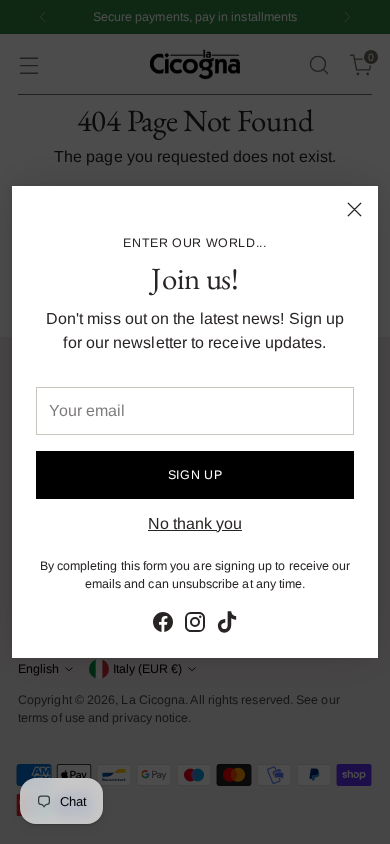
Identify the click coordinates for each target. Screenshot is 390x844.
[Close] (354, 209)
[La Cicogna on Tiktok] (227, 625)
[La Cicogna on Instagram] (195, 625)
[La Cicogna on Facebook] (163, 625)
